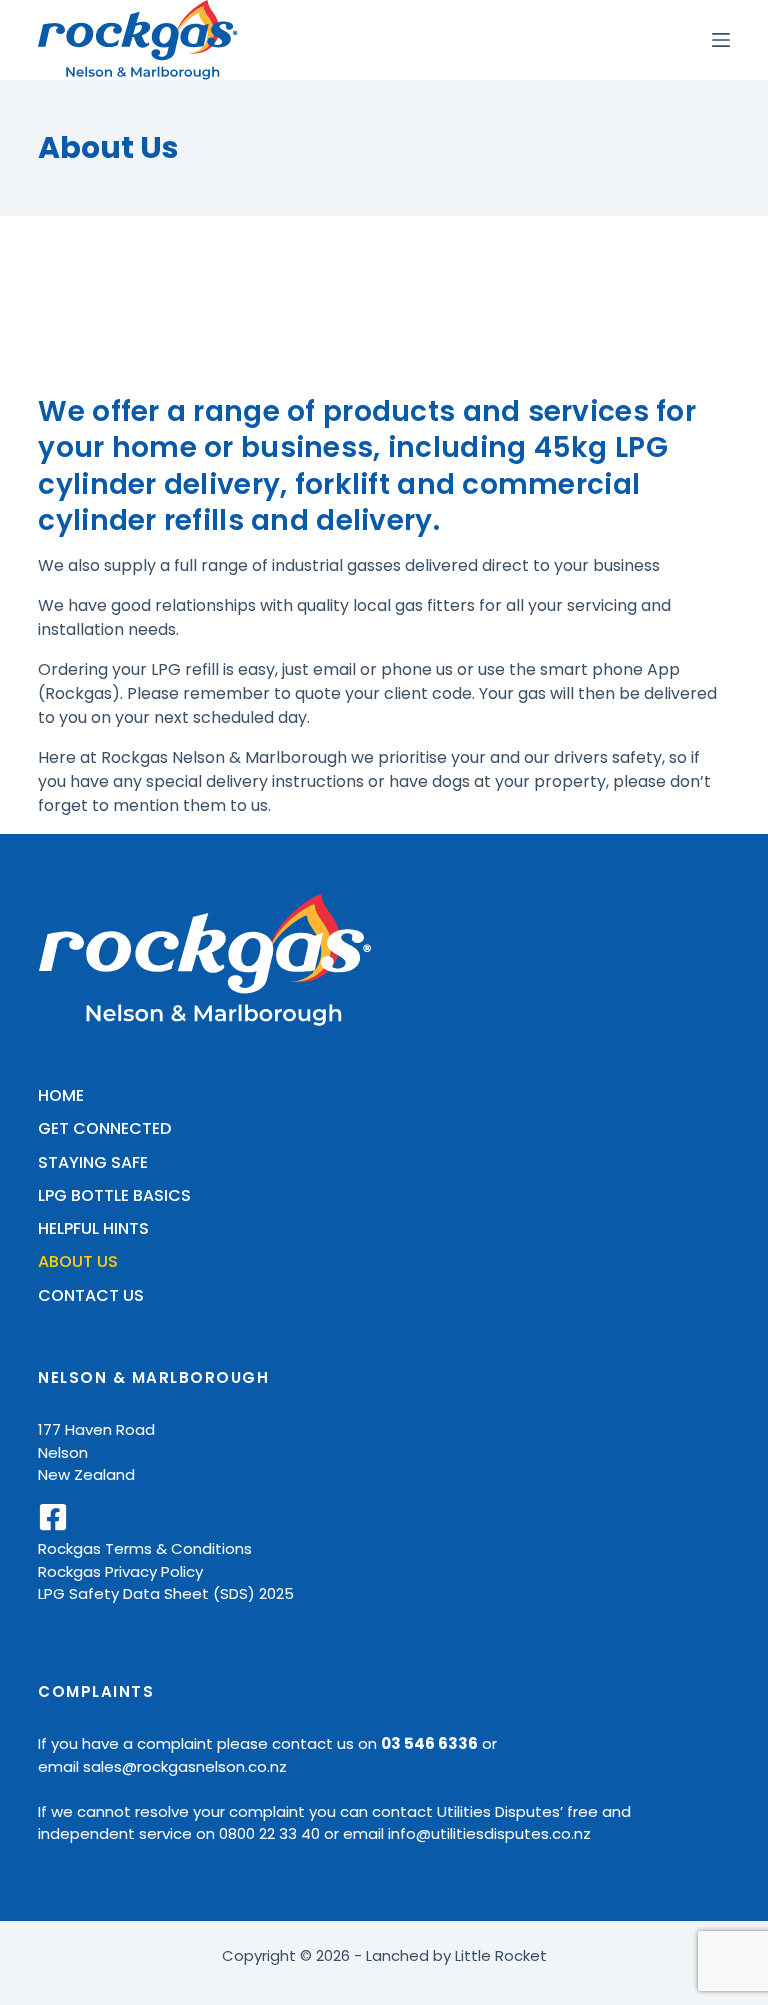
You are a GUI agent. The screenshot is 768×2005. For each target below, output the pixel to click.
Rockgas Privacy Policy (120, 1571)
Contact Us (91, 1296)
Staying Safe (93, 1163)
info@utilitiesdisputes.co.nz (489, 1833)
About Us (78, 1262)
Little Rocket (501, 1955)
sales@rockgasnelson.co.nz (185, 1766)
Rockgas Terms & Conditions (145, 1548)
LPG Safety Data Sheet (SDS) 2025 (166, 1593)
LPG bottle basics (114, 1196)
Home (61, 1096)
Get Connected (104, 1129)
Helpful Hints (93, 1229)
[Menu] (721, 40)
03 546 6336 (429, 1743)
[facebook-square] (53, 1517)
